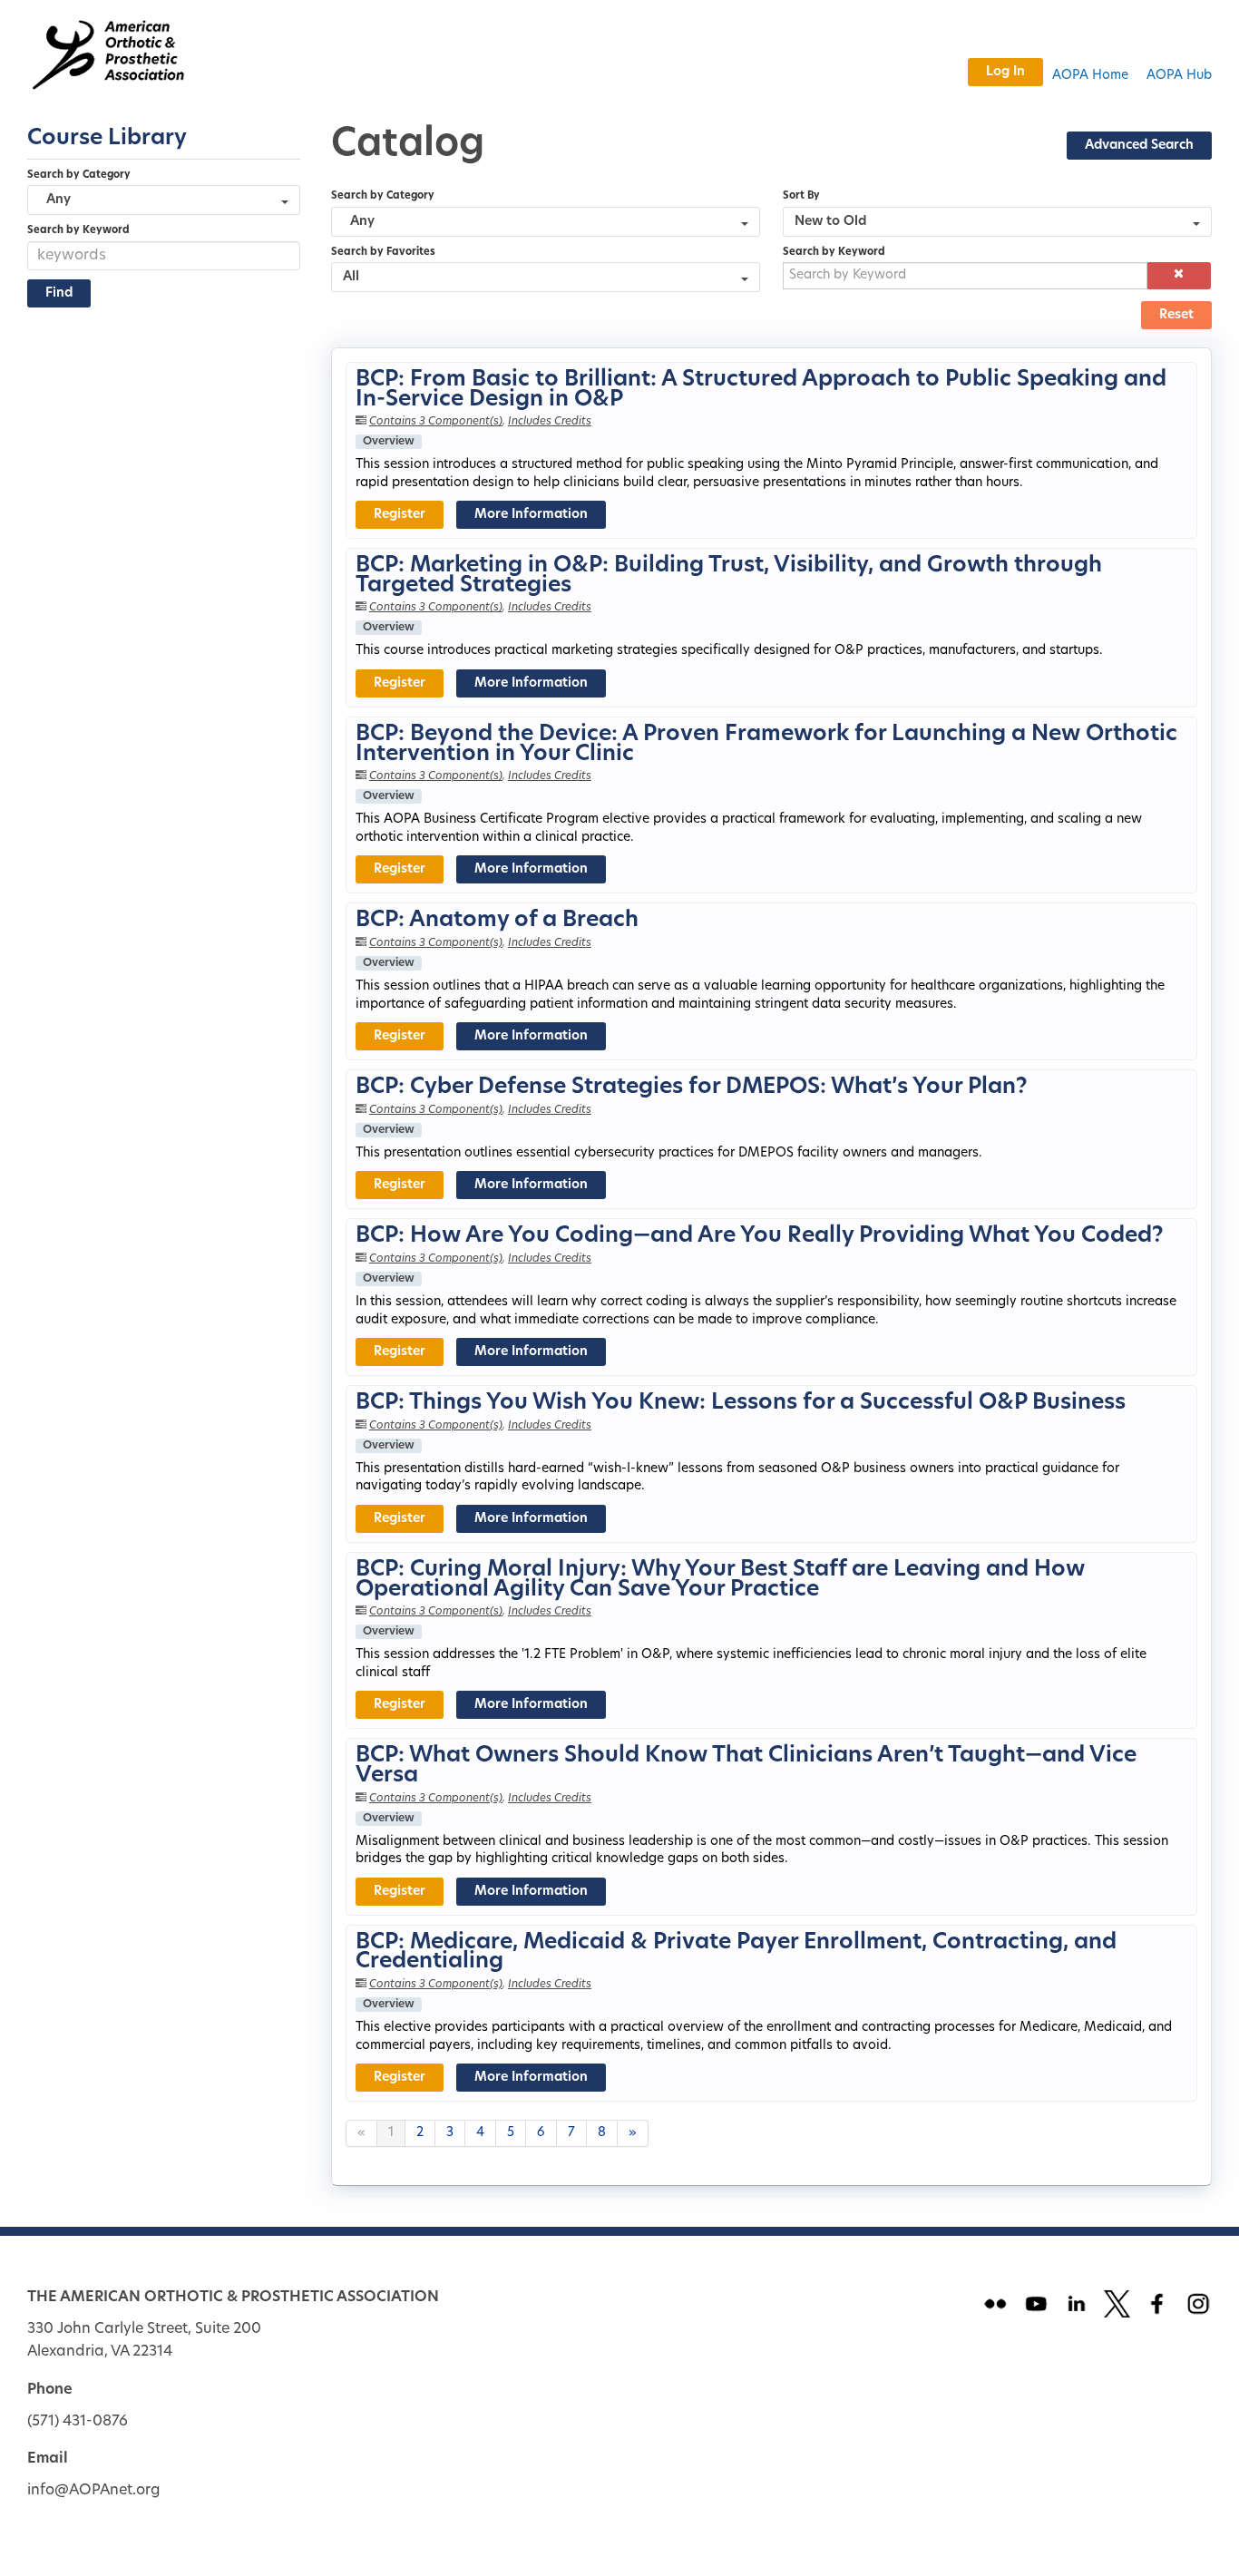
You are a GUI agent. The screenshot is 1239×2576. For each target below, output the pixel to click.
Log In (1005, 72)
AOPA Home (1090, 76)
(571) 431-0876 (78, 2422)
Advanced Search (1139, 146)
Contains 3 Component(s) (436, 422)
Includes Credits (550, 422)
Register (400, 515)
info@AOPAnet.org (94, 2491)
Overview (389, 442)
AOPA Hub (1179, 76)
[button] (1179, 276)
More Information (531, 515)
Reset (1176, 315)
